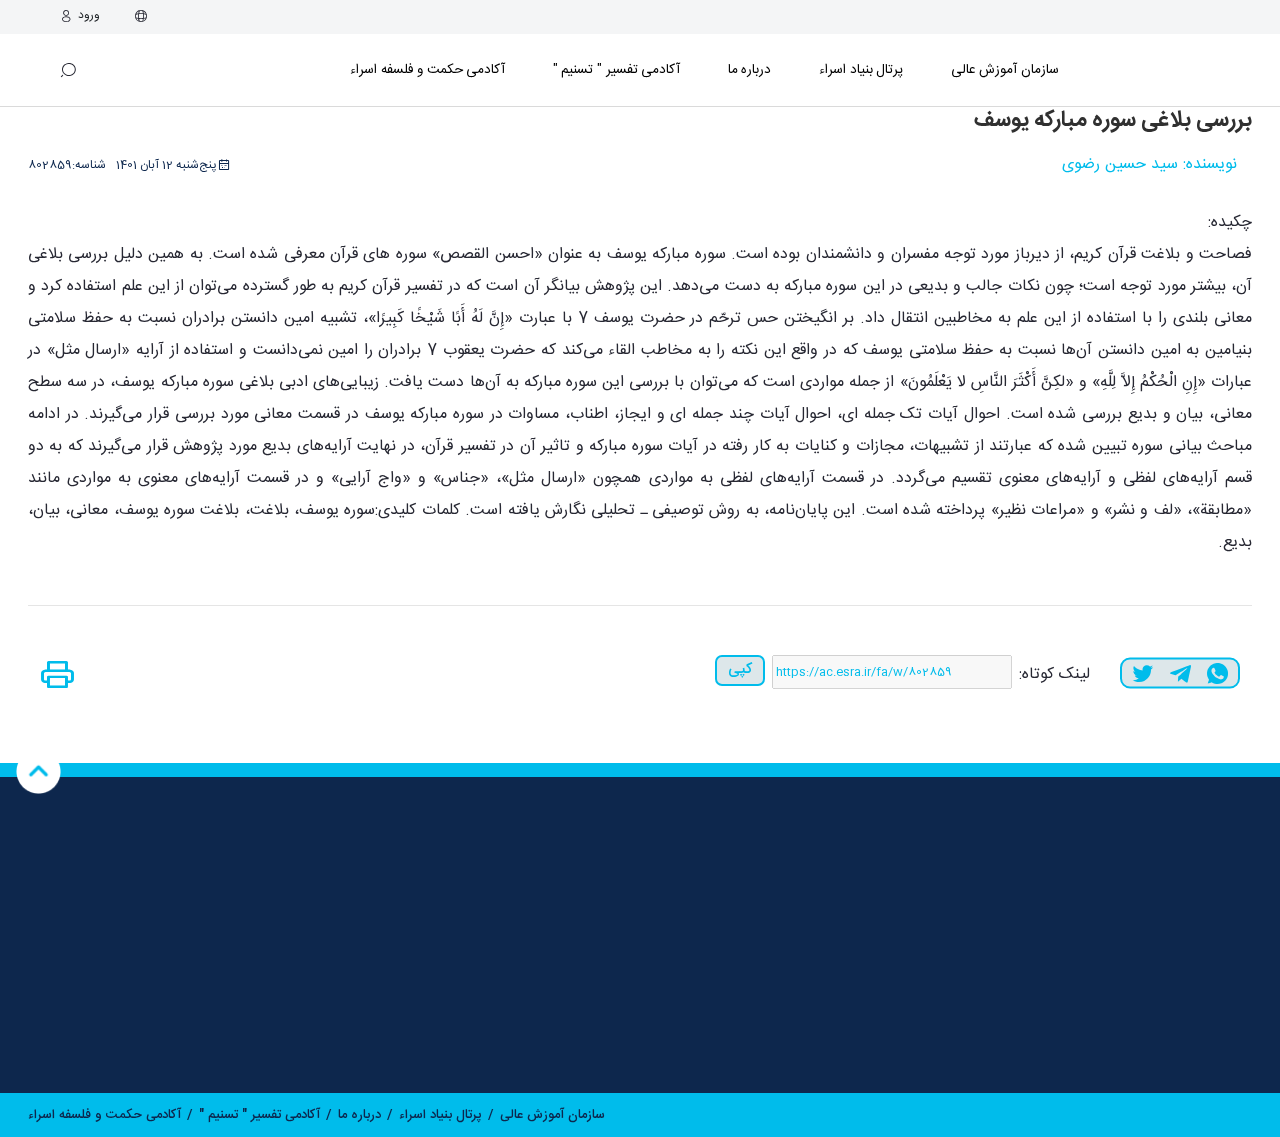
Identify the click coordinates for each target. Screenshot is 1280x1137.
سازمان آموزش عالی (1005, 70)
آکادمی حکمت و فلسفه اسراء (427, 70)
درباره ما (750, 70)
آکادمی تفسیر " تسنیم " (616, 70)
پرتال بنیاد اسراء (440, 1115)
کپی (740, 669)
